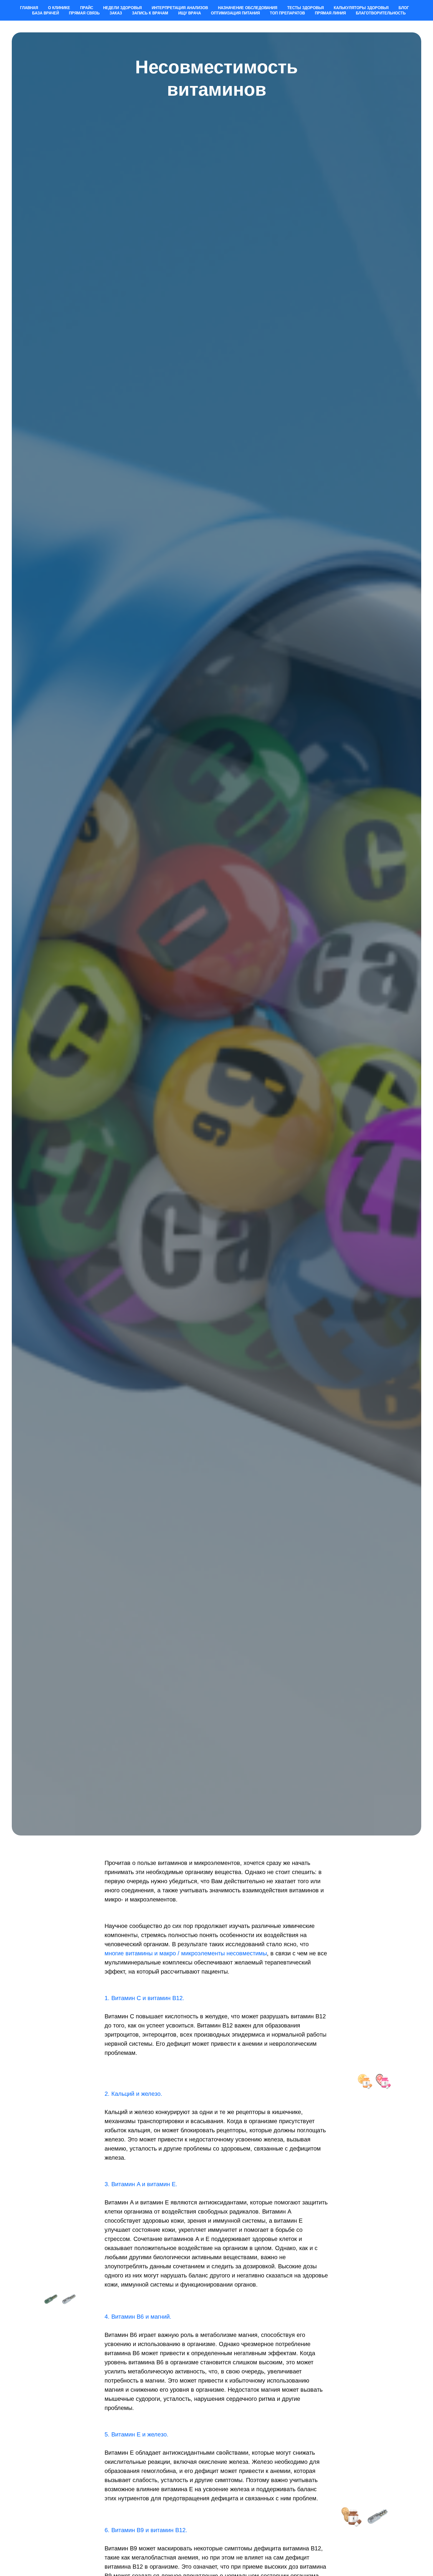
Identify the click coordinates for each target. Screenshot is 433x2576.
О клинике (59, 8)
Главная (29, 8)
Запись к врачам (150, 13)
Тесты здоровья (305, 8)
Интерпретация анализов (180, 8)
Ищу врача (190, 13)
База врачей (46, 13)
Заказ (116, 13)
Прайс (87, 8)
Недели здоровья (122, 8)
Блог (404, 8)
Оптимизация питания (235, 13)
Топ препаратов (287, 13)
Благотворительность (381, 13)
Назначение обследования (248, 8)
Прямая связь (84, 13)
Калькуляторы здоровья (361, 8)
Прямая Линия (330, 13)
